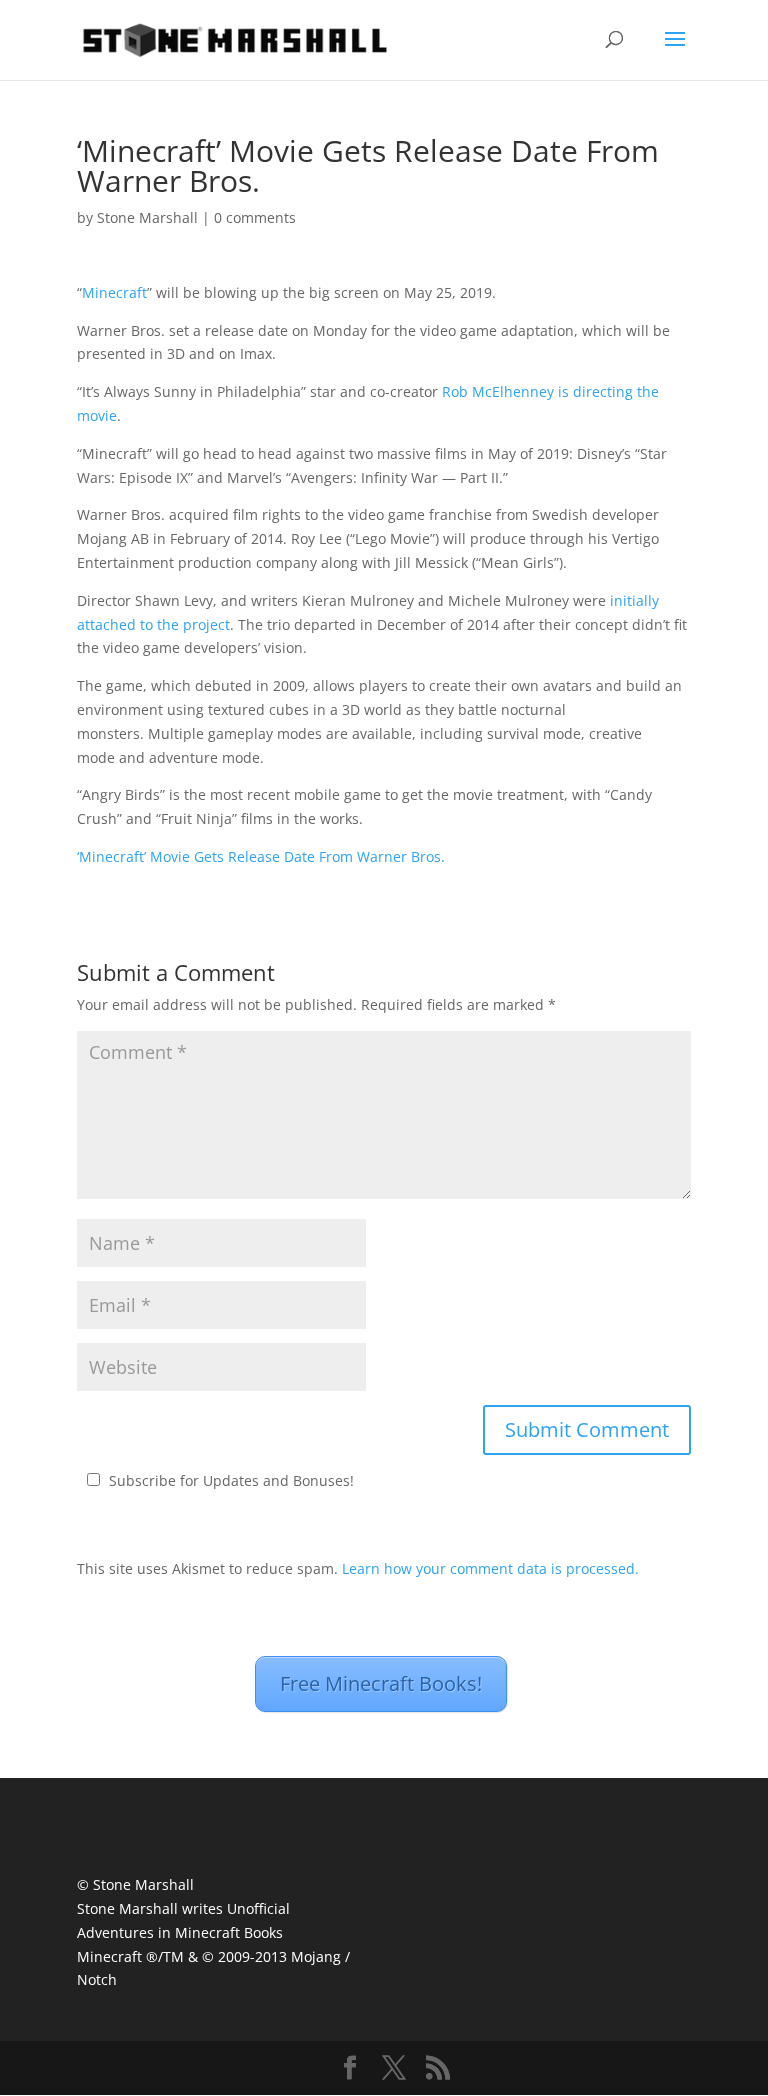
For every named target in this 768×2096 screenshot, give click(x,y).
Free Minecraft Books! (381, 1683)
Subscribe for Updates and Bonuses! (231, 1480)
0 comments (255, 217)
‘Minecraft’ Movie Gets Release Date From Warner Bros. (261, 856)
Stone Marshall (147, 217)
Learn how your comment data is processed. (490, 1568)
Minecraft (114, 292)
